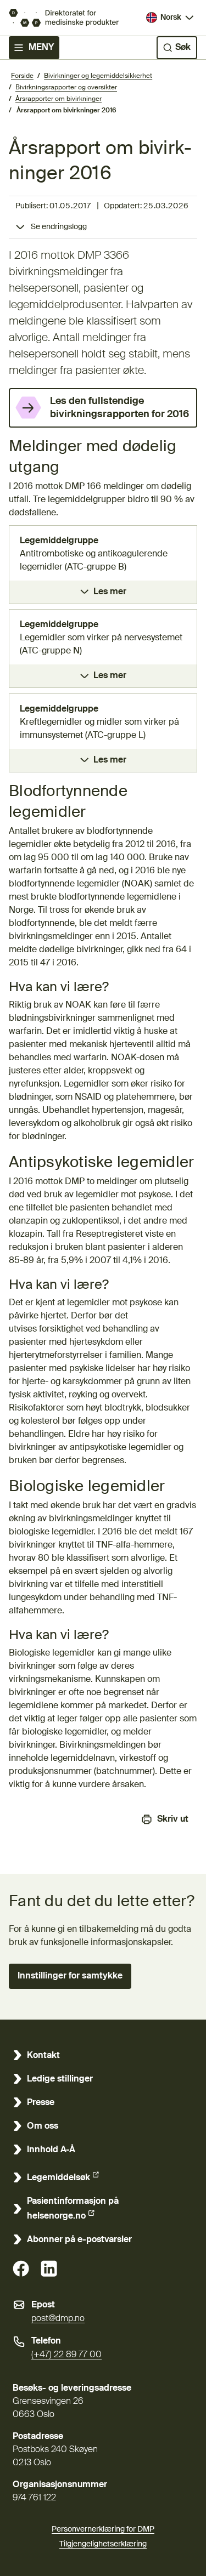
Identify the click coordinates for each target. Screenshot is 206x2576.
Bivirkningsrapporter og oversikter (66, 88)
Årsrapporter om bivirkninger (59, 99)
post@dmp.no (58, 2319)
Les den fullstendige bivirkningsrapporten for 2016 (119, 408)
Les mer (110, 592)
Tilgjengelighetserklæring (103, 2544)
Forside (22, 76)
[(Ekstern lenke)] (21, 2268)
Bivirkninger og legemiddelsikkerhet (98, 76)
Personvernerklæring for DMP (103, 2529)
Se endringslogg (59, 227)
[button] (70, 1976)
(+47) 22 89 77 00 (66, 2355)
